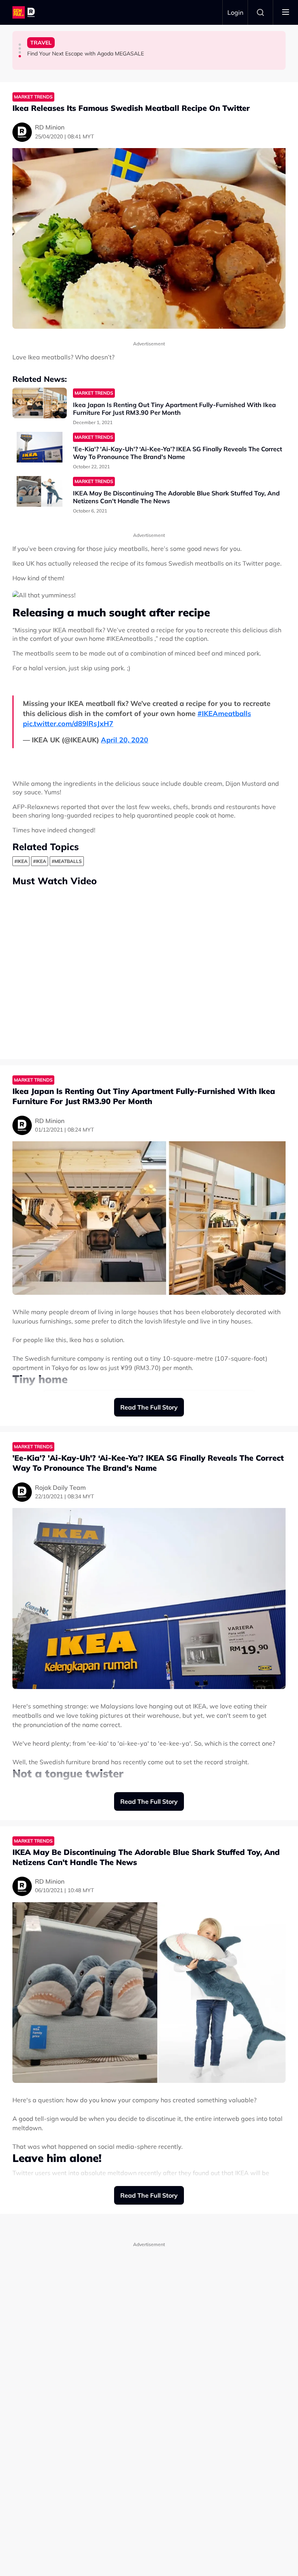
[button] (20, 45)
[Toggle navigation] (286, 12)
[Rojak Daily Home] (25, 12)
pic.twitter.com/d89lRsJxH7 (68, 724)
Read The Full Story (149, 1407)
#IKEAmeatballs (224, 713)
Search (260, 12)
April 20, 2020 (125, 740)
